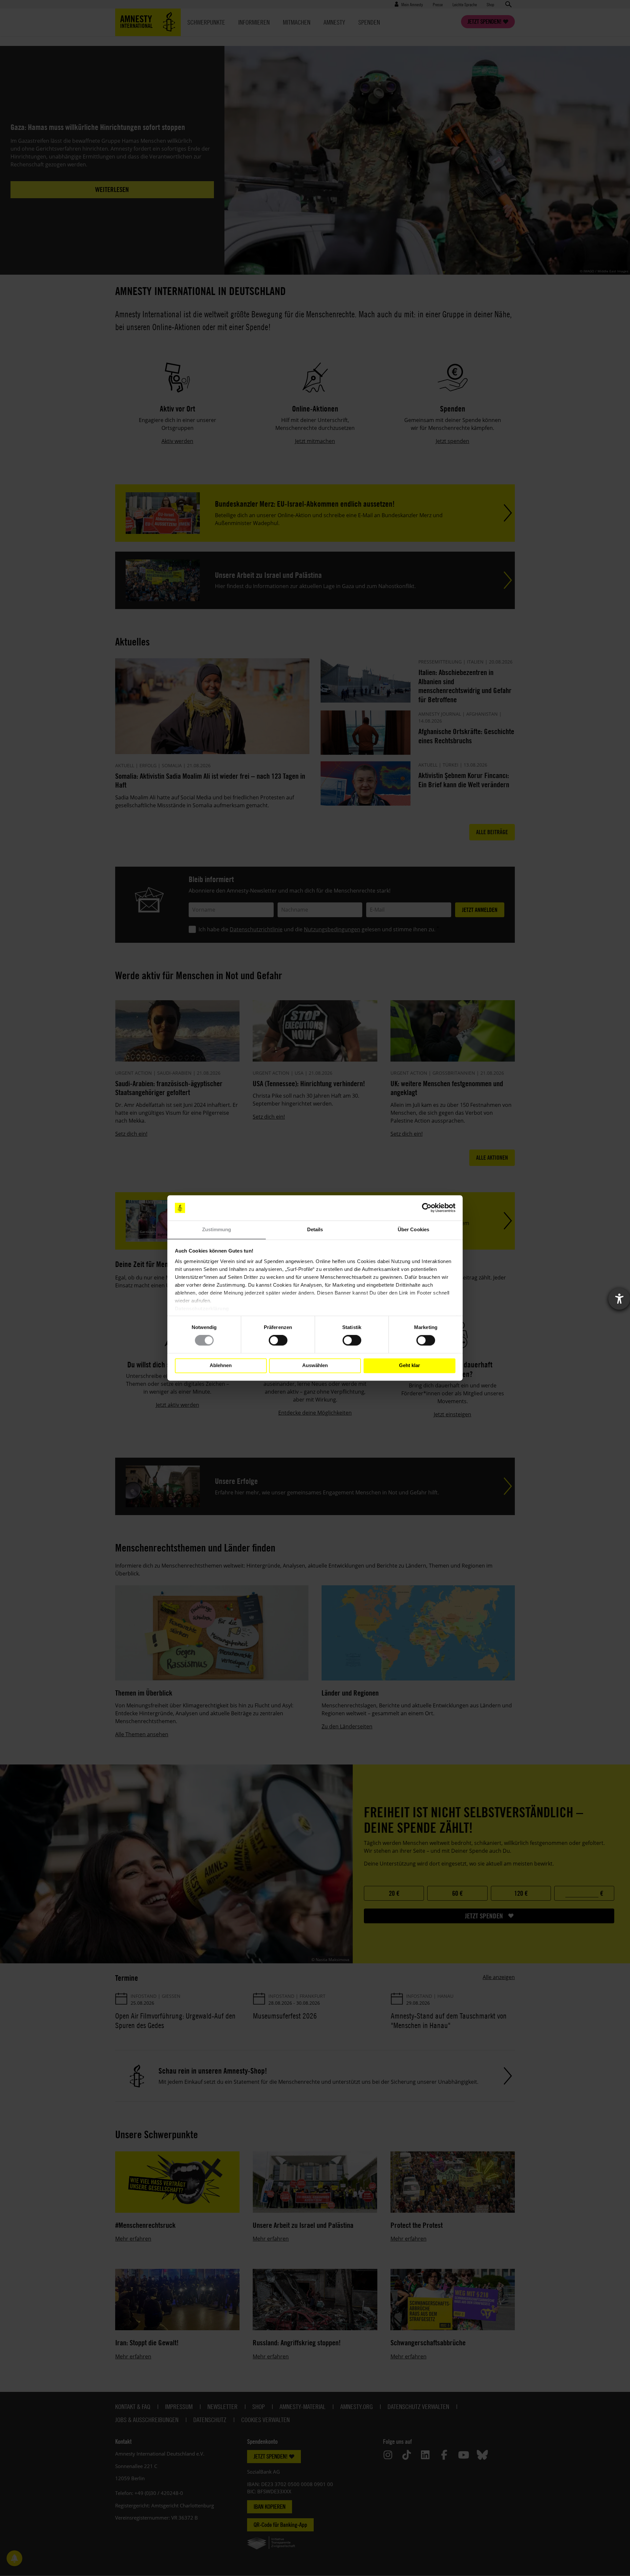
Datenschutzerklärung (202, 1309)
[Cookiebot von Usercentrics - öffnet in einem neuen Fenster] (427, 1208)
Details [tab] (315, 1229)
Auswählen (315, 1366)
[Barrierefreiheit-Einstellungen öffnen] (619, 1299)
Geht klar (409, 1366)
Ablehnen (221, 1366)
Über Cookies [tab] (413, 1229)
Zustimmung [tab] (217, 1229)
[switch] (278, 1341)
